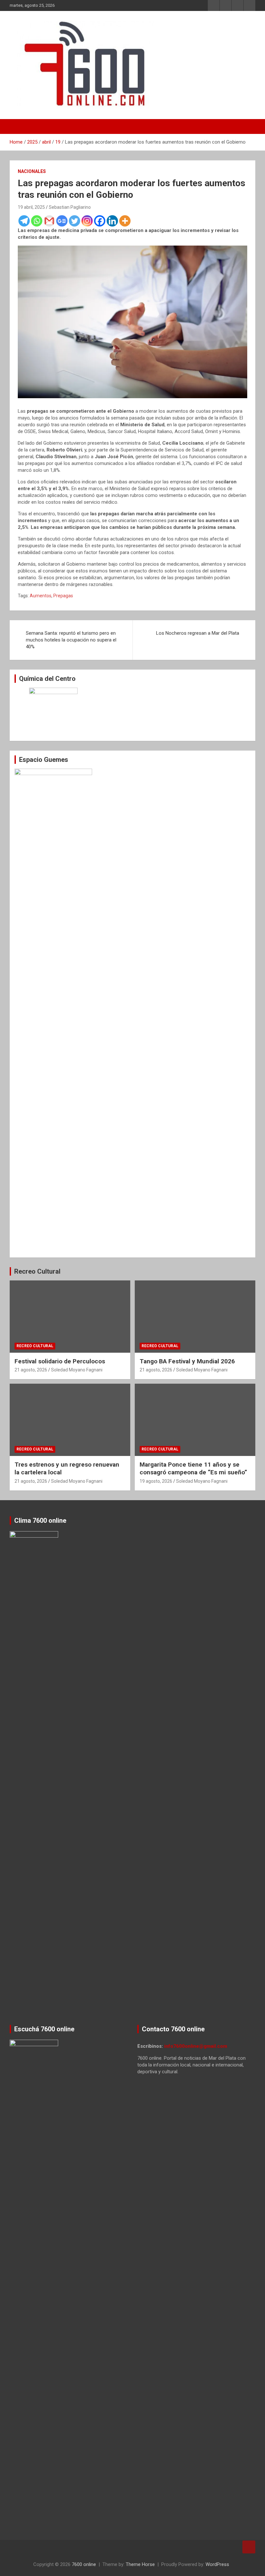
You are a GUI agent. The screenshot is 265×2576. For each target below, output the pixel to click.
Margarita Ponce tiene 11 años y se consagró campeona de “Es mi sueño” (193, 1469)
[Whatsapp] (37, 221)
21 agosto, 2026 (31, 1370)
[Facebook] (100, 221)
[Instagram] (87, 221)
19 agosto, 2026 (156, 1481)
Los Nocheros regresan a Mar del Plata (198, 633)
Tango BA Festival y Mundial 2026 (187, 1361)
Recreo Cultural (37, 1271)
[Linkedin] (112, 221)
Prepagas (63, 596)
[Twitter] (74, 221)
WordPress (217, 2564)
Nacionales (32, 171)
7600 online (84, 2564)
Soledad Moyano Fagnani (77, 1370)
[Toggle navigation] (18, 126)
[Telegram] (24, 221)
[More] (125, 221)
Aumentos (41, 596)
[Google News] (62, 221)
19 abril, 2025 (31, 207)
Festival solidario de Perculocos (60, 1361)
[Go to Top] (249, 2547)
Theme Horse (140, 2564)
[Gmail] (49, 221)
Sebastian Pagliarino (70, 207)
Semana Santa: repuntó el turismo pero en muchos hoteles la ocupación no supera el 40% (71, 640)
